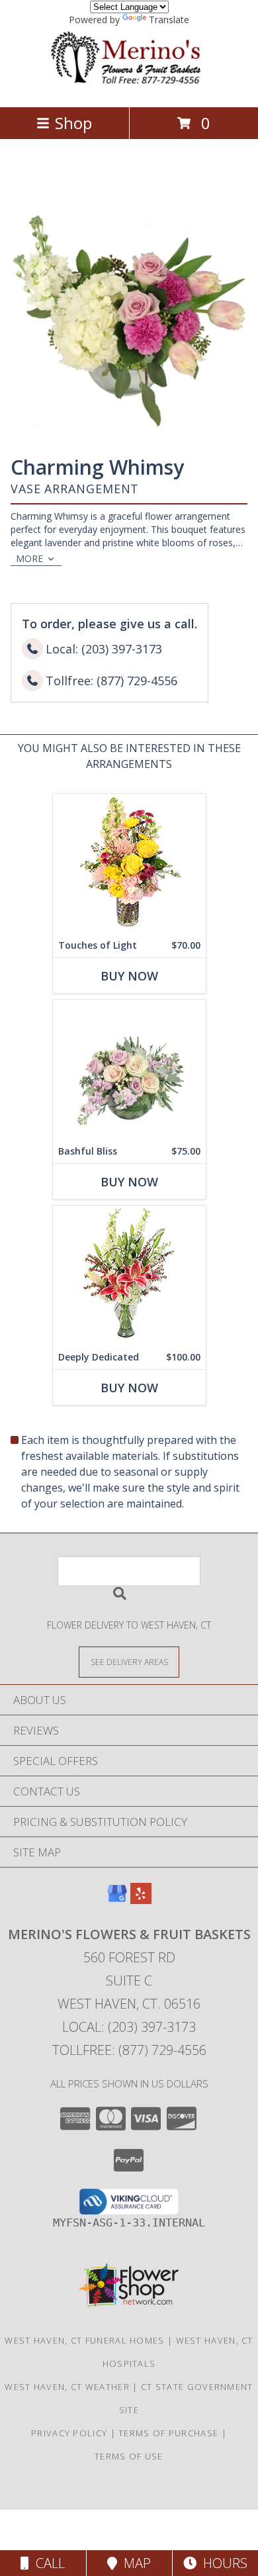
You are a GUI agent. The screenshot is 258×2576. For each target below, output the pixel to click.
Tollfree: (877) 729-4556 (129, 2050)
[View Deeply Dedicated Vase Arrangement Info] (129, 1275)
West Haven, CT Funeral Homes (84, 2340)
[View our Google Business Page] (117, 1900)
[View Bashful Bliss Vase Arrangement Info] (129, 1070)
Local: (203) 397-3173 (129, 2027)
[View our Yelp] (141, 1900)
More (29, 558)
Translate (169, 20)
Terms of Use (129, 2456)
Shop (73, 123)
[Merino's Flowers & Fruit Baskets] (129, 88)
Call (47, 2563)
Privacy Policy (69, 2433)
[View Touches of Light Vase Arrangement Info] (129, 864)
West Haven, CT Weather (67, 2387)
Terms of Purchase (168, 2433)
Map (134, 2563)
